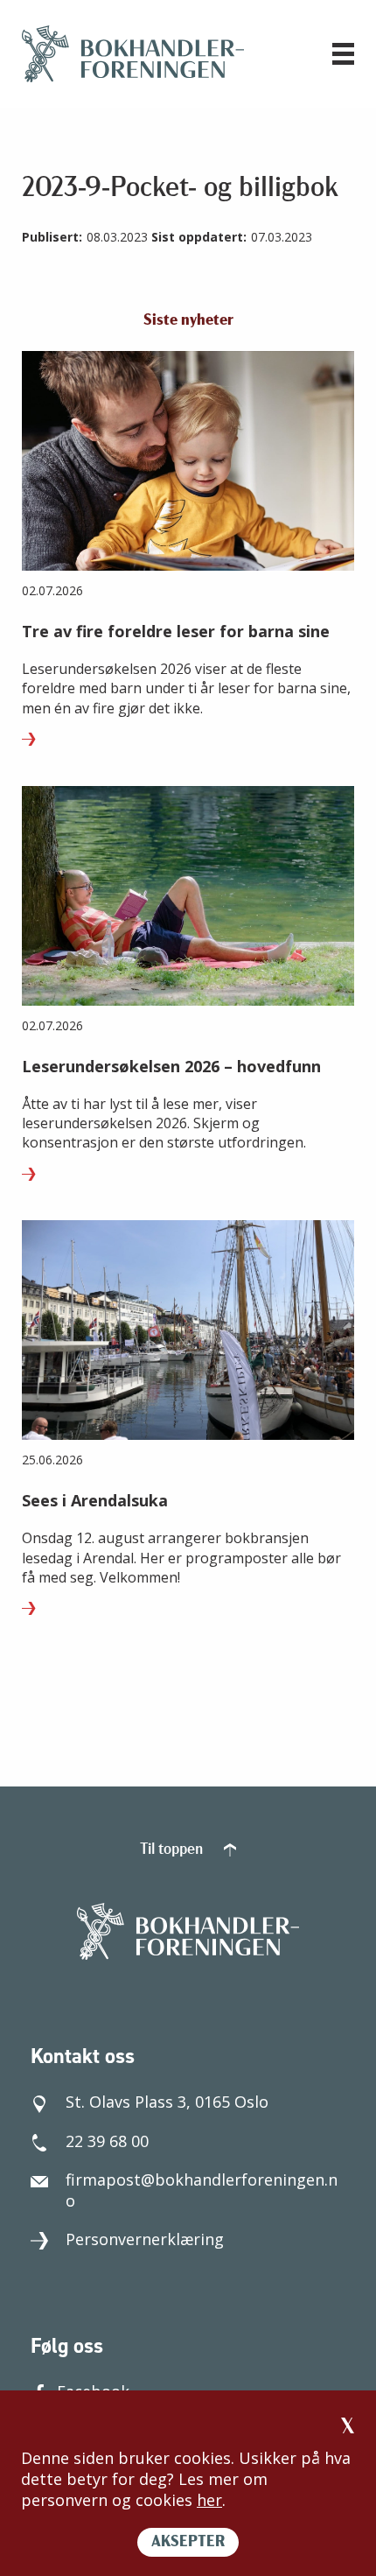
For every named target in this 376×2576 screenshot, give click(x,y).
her (209, 2500)
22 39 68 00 (107, 2141)
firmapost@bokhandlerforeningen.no (202, 2190)
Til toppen (173, 1850)
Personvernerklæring (145, 2239)
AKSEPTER (188, 2543)
